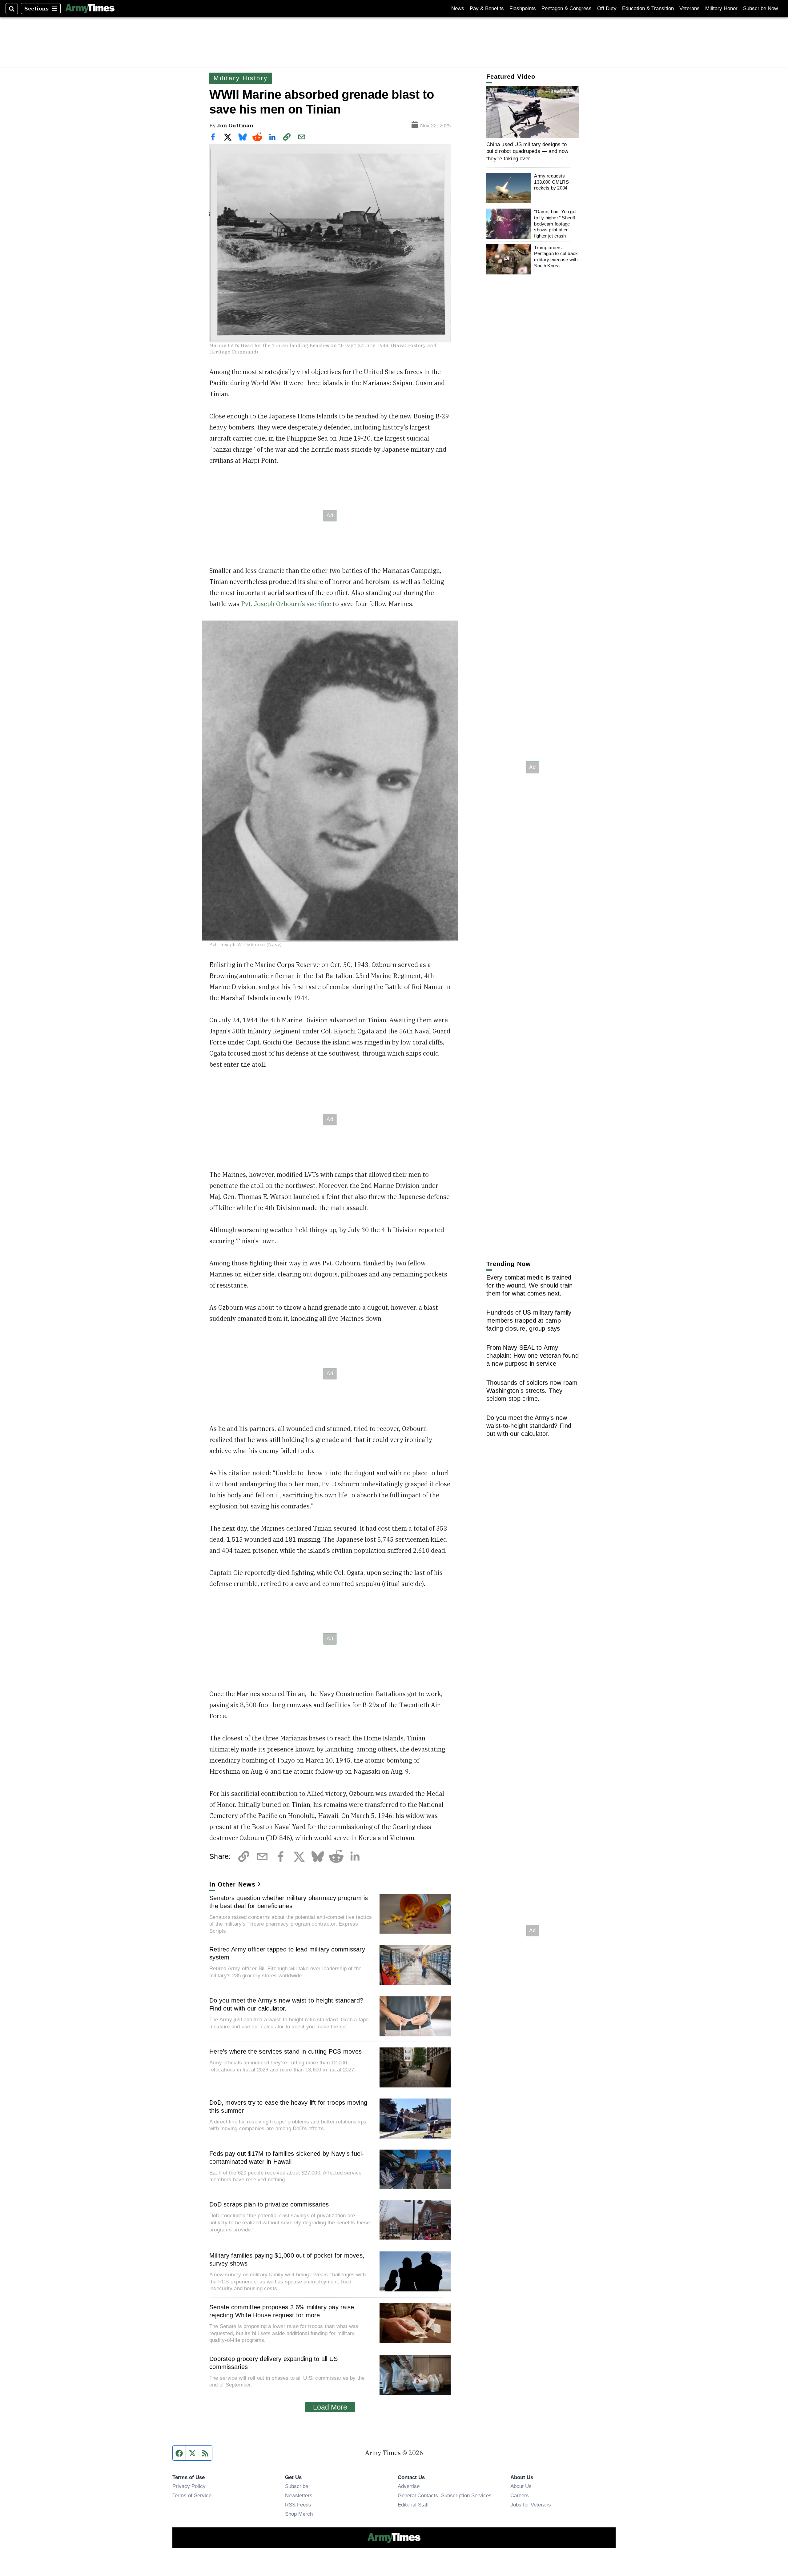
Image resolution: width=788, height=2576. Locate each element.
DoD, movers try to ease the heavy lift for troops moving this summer (288, 2107)
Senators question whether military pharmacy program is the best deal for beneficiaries (289, 1902)
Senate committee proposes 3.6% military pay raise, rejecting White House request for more (283, 2311)
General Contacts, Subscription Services (445, 2495)
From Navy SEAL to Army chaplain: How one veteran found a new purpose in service (533, 1356)
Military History (241, 78)
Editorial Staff (413, 2505)
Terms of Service (192, 2495)
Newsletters (299, 2495)
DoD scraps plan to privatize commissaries (269, 2204)
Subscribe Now (760, 8)
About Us (521, 2486)
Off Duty (607, 8)
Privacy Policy (189, 2486)
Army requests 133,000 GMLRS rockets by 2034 (551, 182)
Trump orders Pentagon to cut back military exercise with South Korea (556, 256)
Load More (330, 2407)
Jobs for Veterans (531, 2505)
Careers (520, 2495)
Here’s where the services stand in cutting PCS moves (285, 2051)
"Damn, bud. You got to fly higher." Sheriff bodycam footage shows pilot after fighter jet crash (555, 224)
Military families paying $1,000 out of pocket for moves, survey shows (287, 2259)
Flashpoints (523, 8)
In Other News (232, 1884)
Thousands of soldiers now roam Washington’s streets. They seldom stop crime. (532, 1391)
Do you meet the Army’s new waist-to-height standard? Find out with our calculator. (286, 2004)
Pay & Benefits (487, 8)
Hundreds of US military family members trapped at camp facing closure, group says (529, 1320)
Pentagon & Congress (567, 8)
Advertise (409, 2486)
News (458, 8)
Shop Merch (299, 2514)
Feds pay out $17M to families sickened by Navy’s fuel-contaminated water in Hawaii (287, 2158)
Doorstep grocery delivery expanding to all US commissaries (273, 2363)
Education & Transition (648, 8)
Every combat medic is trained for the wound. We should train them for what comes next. (530, 1285)
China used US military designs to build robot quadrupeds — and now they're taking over (527, 151)
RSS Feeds (298, 2505)
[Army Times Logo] (90, 9)
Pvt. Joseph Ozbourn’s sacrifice (286, 604)
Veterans (689, 8)
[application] (533, 112)
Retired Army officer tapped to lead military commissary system (287, 1953)
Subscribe (297, 2486)
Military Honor (721, 8)
